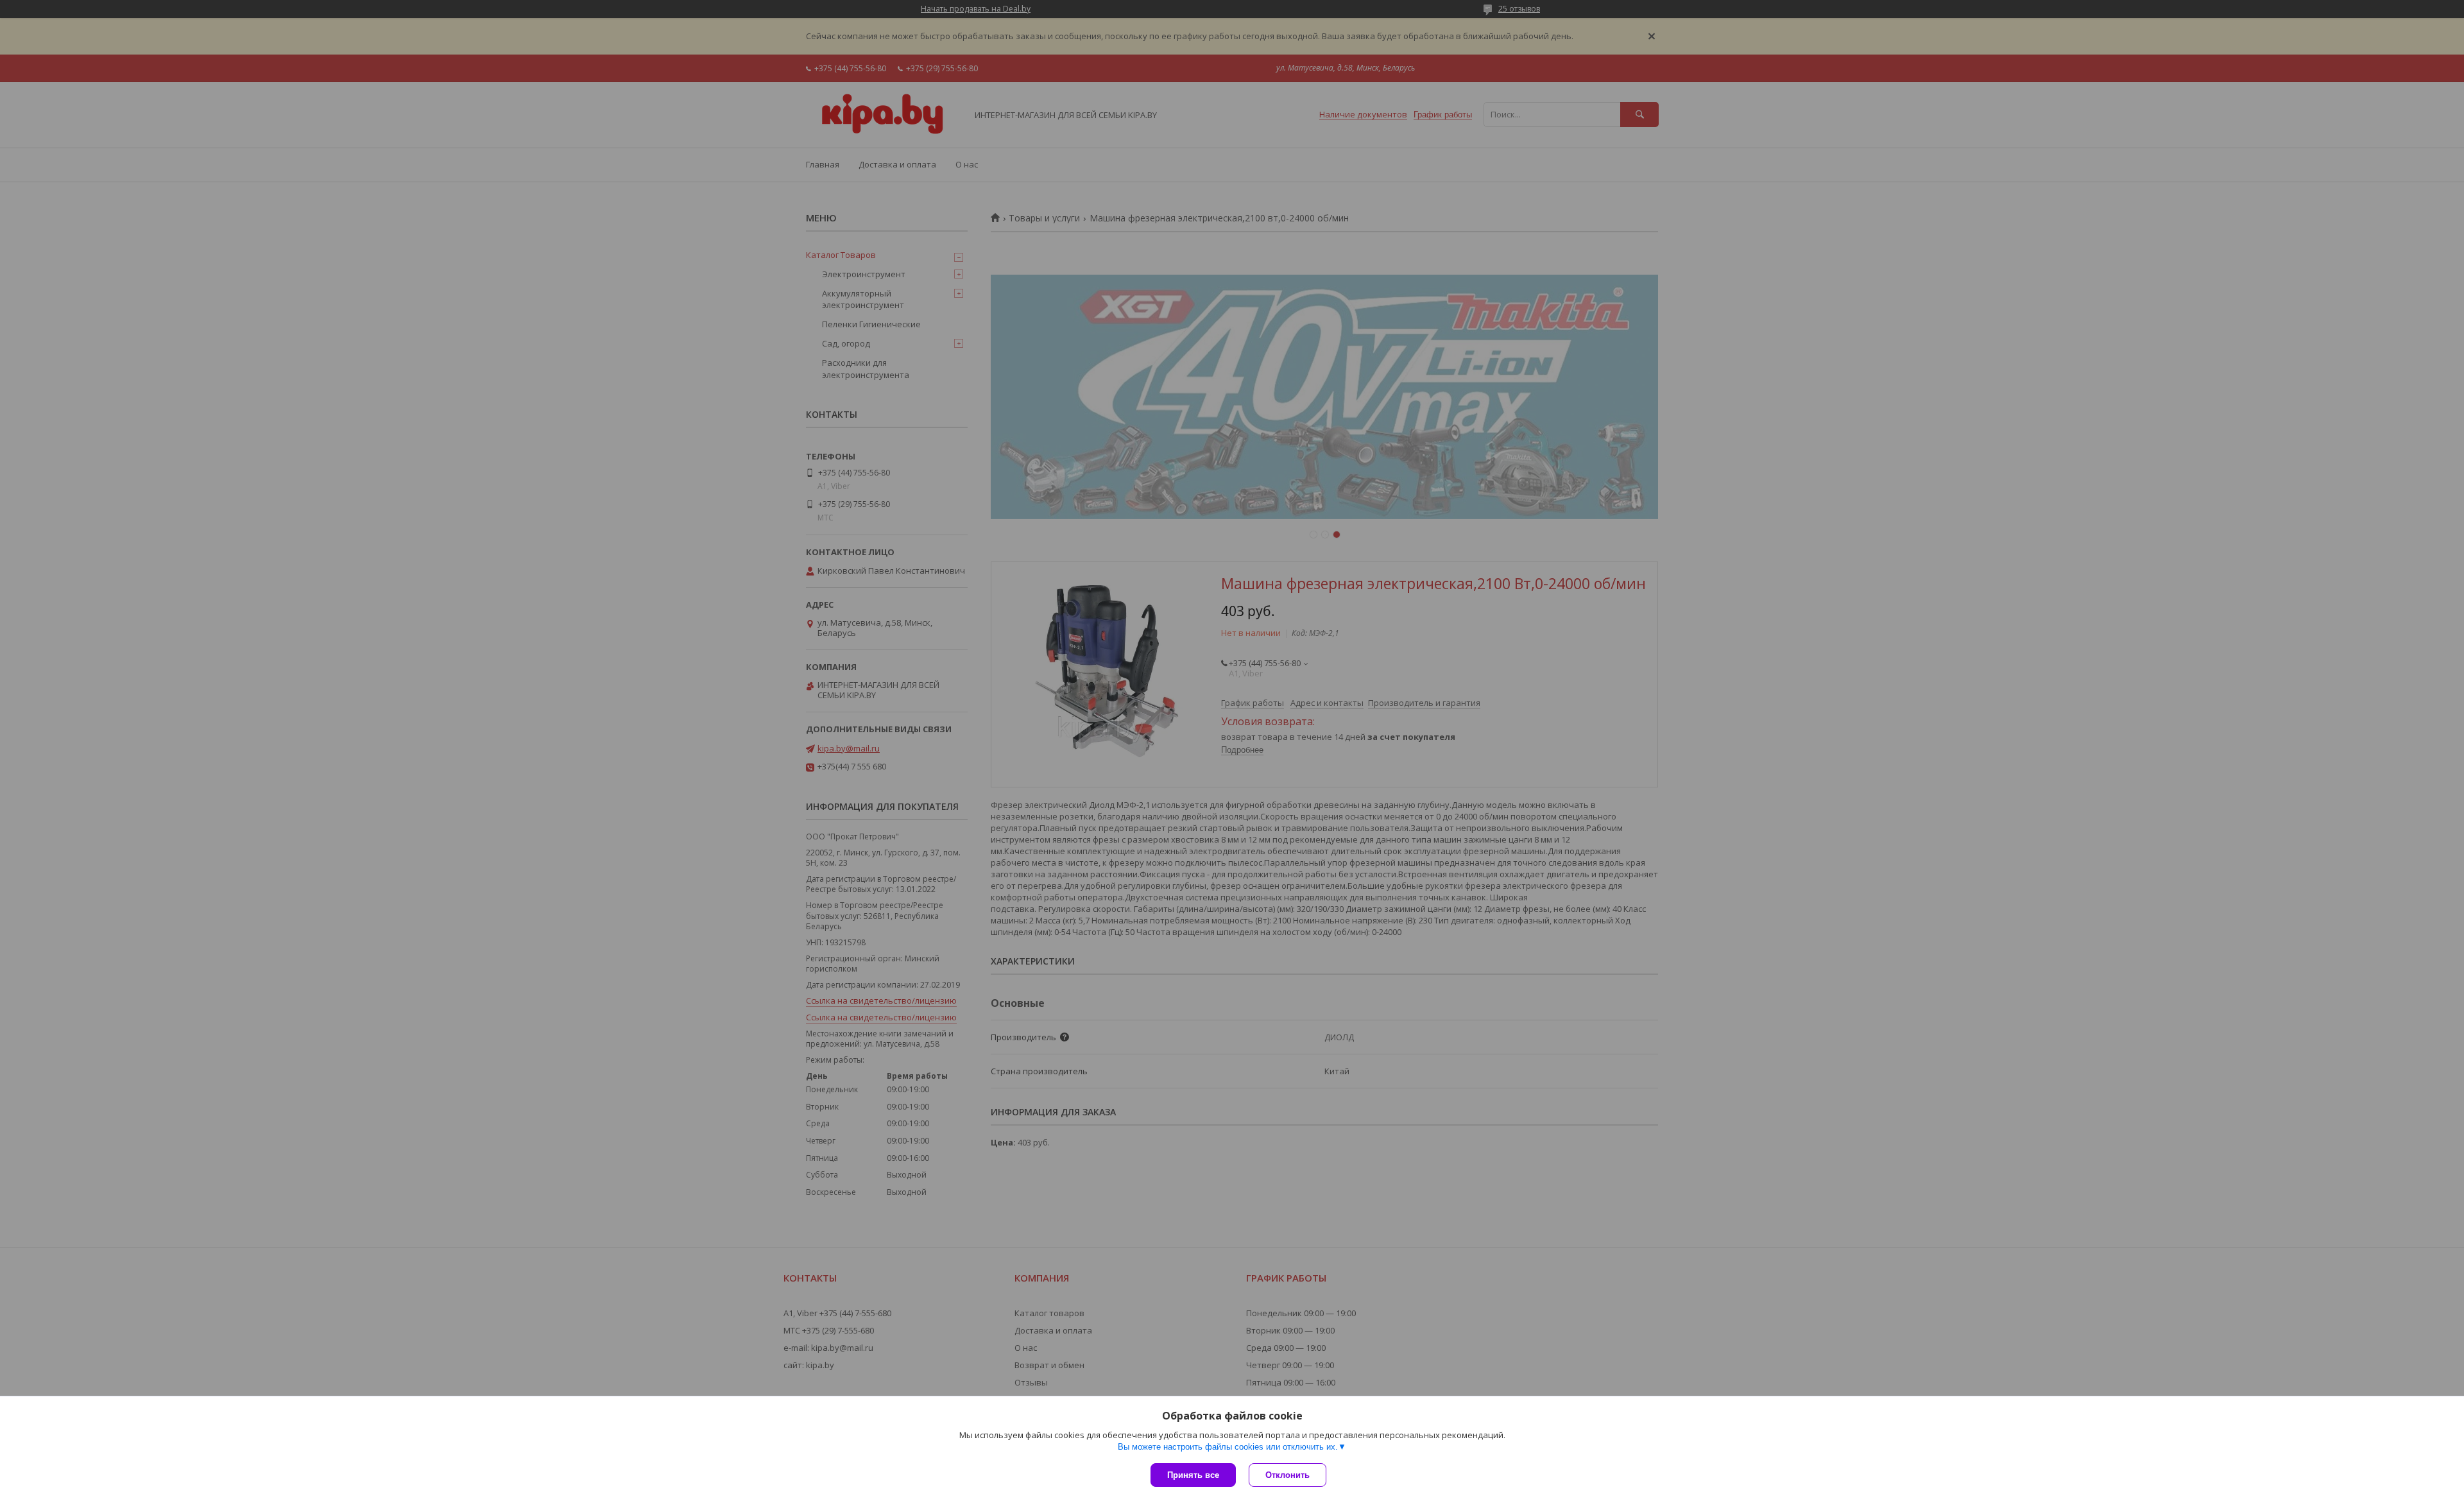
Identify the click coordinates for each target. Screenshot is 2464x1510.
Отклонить (1288, 1475)
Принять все (1193, 1475)
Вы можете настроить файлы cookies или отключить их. (1228, 1447)
